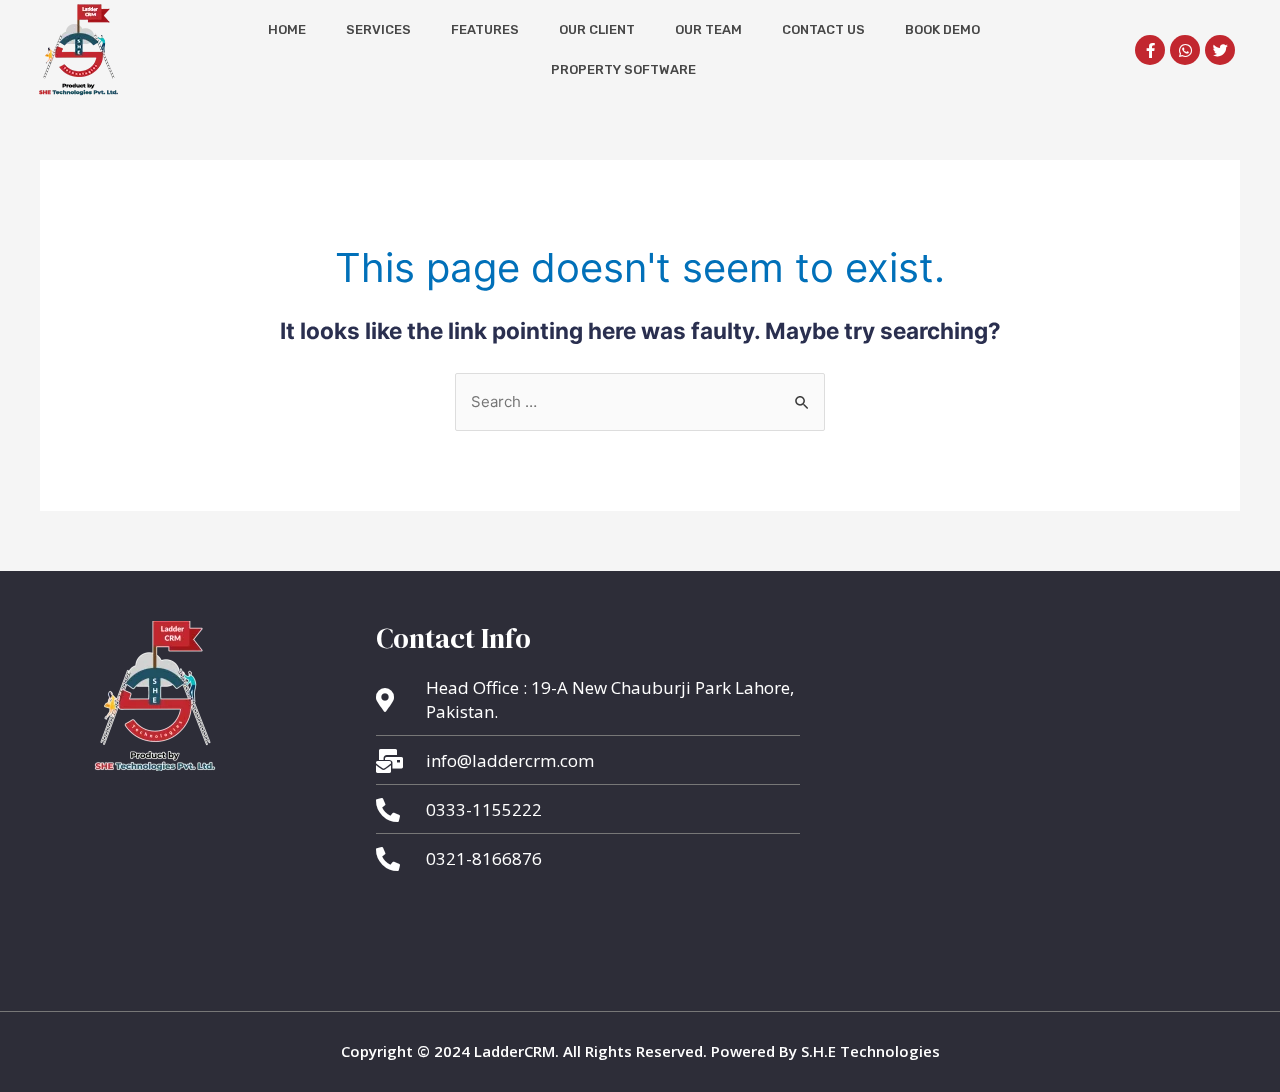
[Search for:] (640, 401)
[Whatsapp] (1185, 50)
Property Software (623, 69)
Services (378, 29)
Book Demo (942, 29)
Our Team (708, 29)
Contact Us (823, 29)
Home (287, 29)
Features (485, 29)
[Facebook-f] (1150, 50)
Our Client (597, 29)
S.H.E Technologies (868, 1051)
